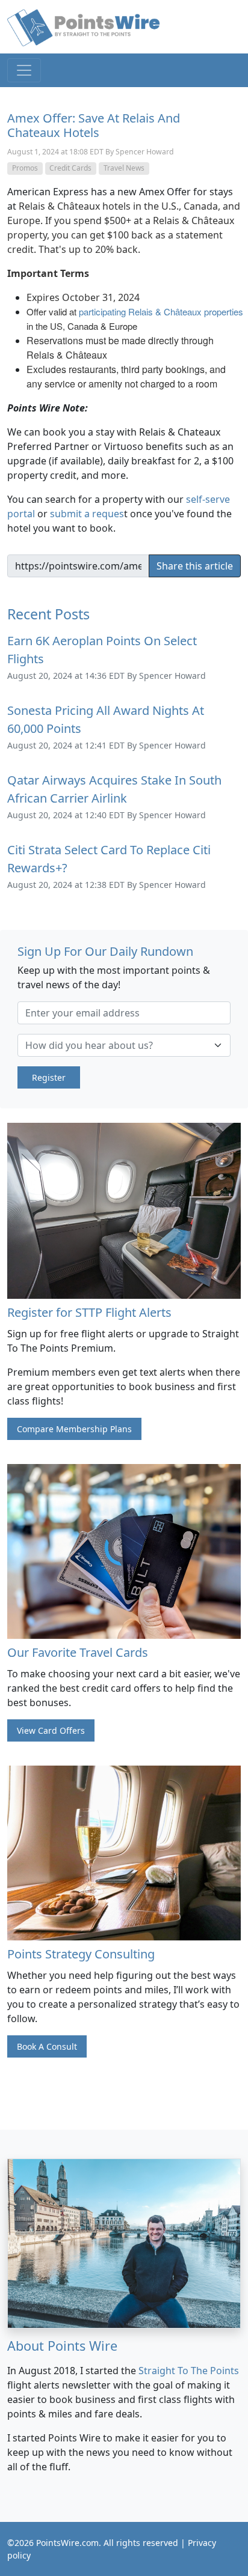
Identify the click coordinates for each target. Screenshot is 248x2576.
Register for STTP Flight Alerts (89, 1312)
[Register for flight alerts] (124, 1210)
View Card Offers (51, 1730)
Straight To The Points (189, 2371)
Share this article (195, 566)
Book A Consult (47, 2046)
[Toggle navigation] (24, 70)
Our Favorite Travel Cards (78, 1652)
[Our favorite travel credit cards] (124, 1550)
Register (49, 1077)
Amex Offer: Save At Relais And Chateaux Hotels (94, 125)
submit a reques (87, 514)
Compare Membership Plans (74, 1429)
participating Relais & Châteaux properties (161, 311)
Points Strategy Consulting (81, 1954)
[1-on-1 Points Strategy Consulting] (124, 1851)
